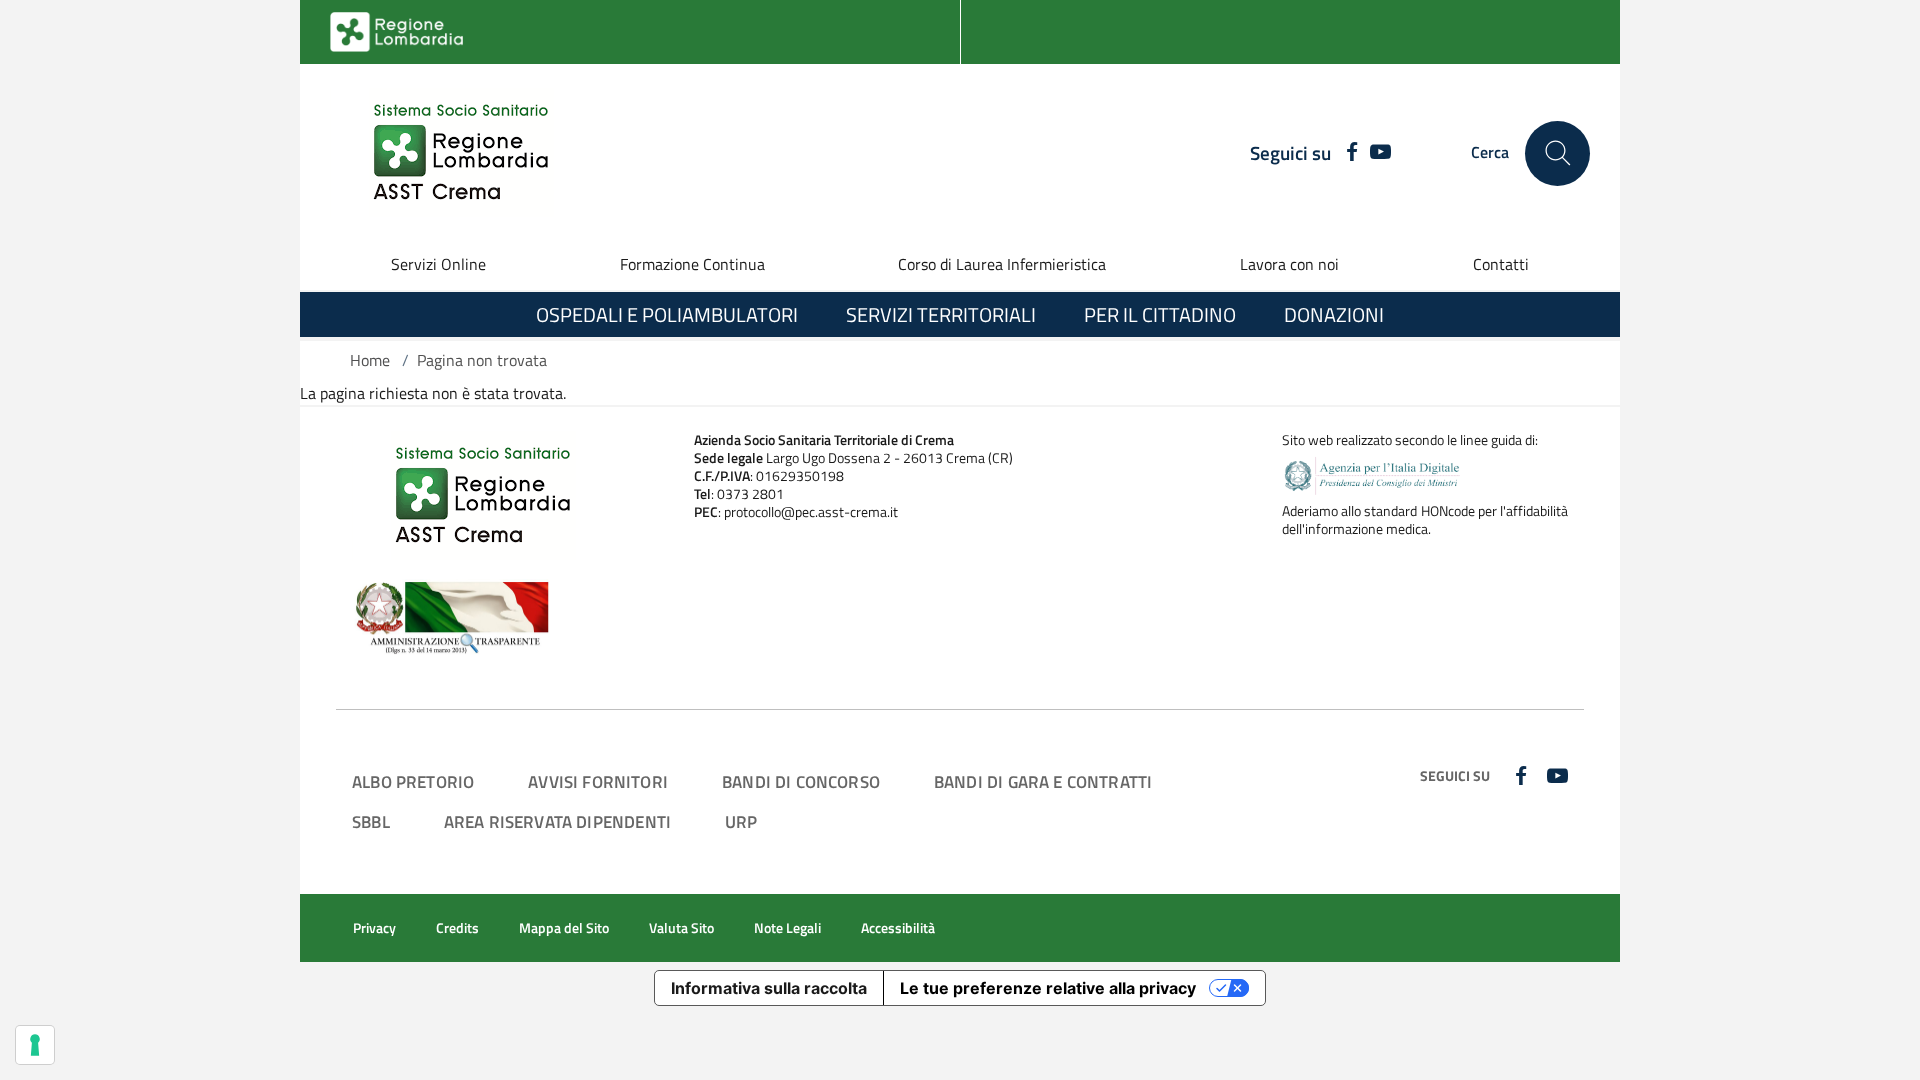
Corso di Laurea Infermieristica (1002, 264)
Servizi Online (438, 264)
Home (370, 360)
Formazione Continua (692, 264)
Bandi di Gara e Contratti (1043, 781)
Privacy (374, 928)
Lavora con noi (1289, 264)
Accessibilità (898, 928)
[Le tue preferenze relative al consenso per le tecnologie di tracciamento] (35, 1045)
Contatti (1501, 264)
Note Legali (787, 928)
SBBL (371, 821)
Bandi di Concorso (801, 781)
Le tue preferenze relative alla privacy (1048, 988)
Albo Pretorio (413, 781)
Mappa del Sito (564, 928)
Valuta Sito (681, 928)
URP (741, 821)
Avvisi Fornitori (598, 781)
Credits (457, 928)
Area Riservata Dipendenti (557, 821)
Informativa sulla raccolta (769, 988)
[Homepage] (449, 153)
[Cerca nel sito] (1557, 153)
